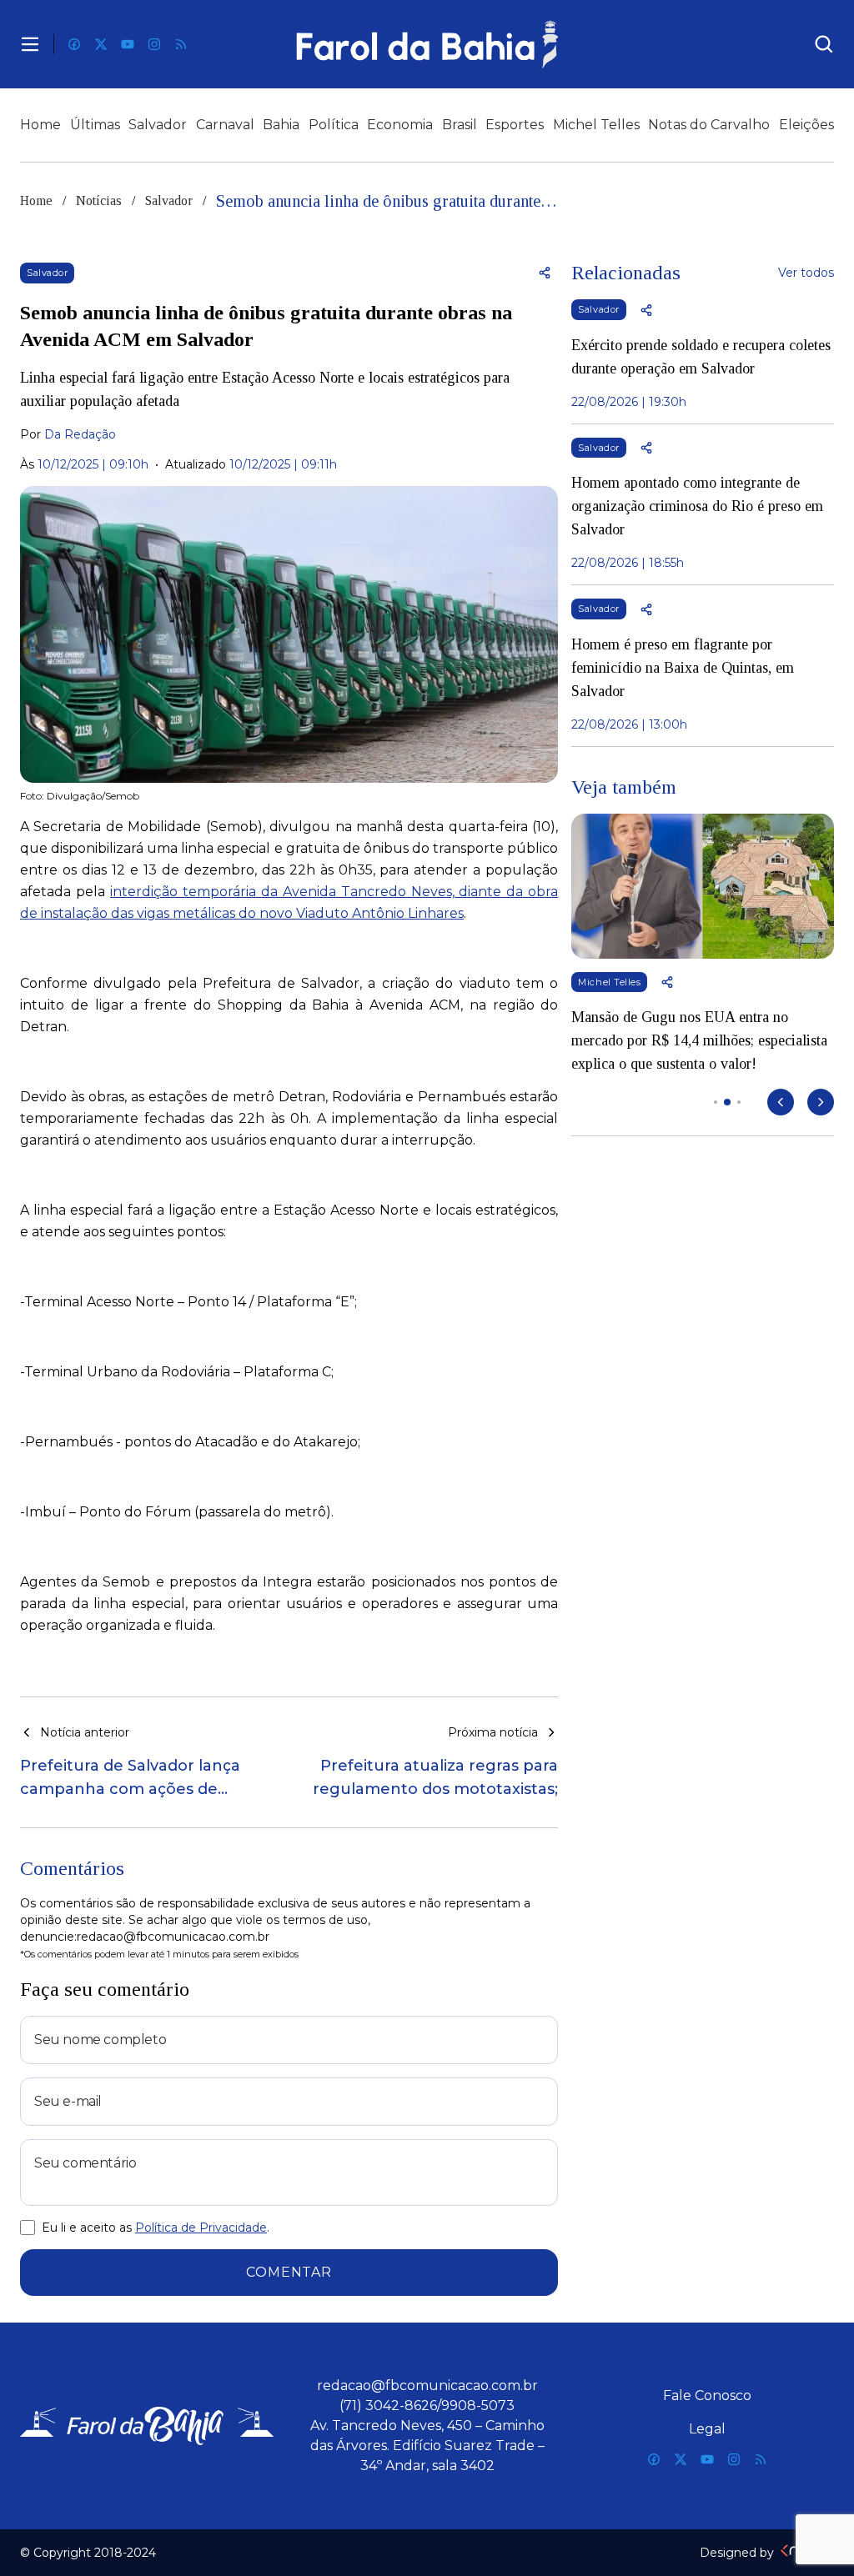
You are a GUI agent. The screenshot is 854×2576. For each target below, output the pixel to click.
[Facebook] (74, 44)
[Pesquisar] (824, 44)
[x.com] (101, 44)
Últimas (95, 125)
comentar (289, 2272)
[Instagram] (154, 44)
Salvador (158, 125)
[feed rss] (181, 44)
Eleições (806, 125)
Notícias (99, 200)
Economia (400, 125)
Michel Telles (596, 125)
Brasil (460, 125)
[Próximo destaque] (821, 1102)
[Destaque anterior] (781, 1102)
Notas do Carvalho (709, 125)
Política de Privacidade (201, 2228)
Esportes (515, 125)
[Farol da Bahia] (427, 44)
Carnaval (225, 125)
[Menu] (30, 44)
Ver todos (806, 273)
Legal (707, 2429)
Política (334, 125)
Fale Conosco (707, 2396)
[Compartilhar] (545, 273)
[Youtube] (128, 44)
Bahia (281, 125)
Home (40, 125)
